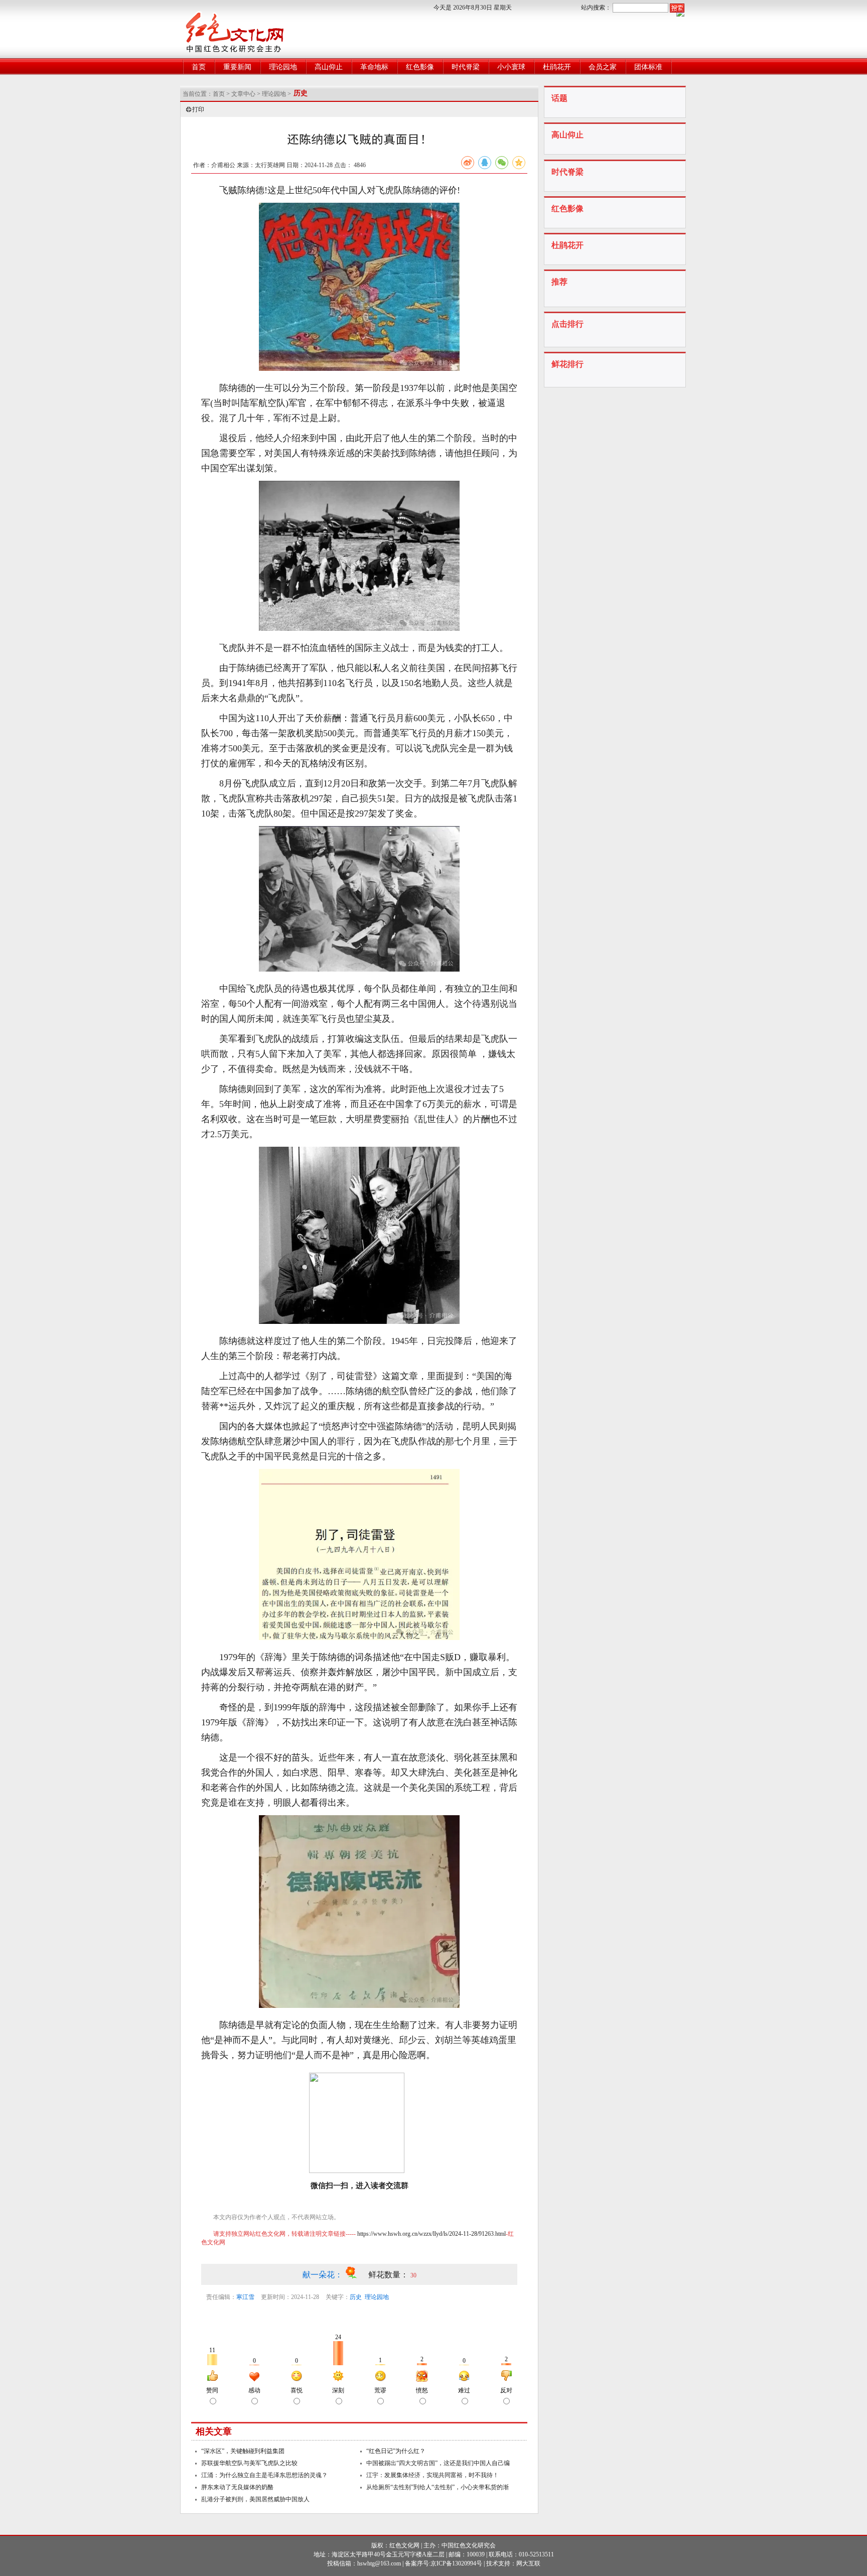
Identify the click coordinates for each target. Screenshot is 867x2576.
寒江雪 (245, 2297)
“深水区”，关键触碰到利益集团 (243, 2451)
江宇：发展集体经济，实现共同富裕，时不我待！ (432, 2475)
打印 (198, 109)
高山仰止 (329, 67)
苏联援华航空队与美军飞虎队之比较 (249, 2463)
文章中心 (243, 94)
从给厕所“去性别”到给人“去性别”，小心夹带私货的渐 (438, 2487)
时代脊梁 (466, 67)
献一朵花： (324, 2275)
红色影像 (420, 67)
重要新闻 (237, 67)
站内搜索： (596, 8)
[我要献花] (356, 2275)
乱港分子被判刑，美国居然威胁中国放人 (255, 2499)
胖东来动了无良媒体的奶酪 (237, 2487)
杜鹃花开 (557, 67)
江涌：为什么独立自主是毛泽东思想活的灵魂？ (264, 2475)
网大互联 (528, 2563)
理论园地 (283, 67)
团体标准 (648, 67)
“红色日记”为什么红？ (396, 2451)
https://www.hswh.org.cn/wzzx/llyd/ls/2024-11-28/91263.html (431, 2234)
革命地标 (374, 67)
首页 (199, 67)
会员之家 (603, 67)
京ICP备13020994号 (456, 2563)
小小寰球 (511, 67)
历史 (356, 2297)
